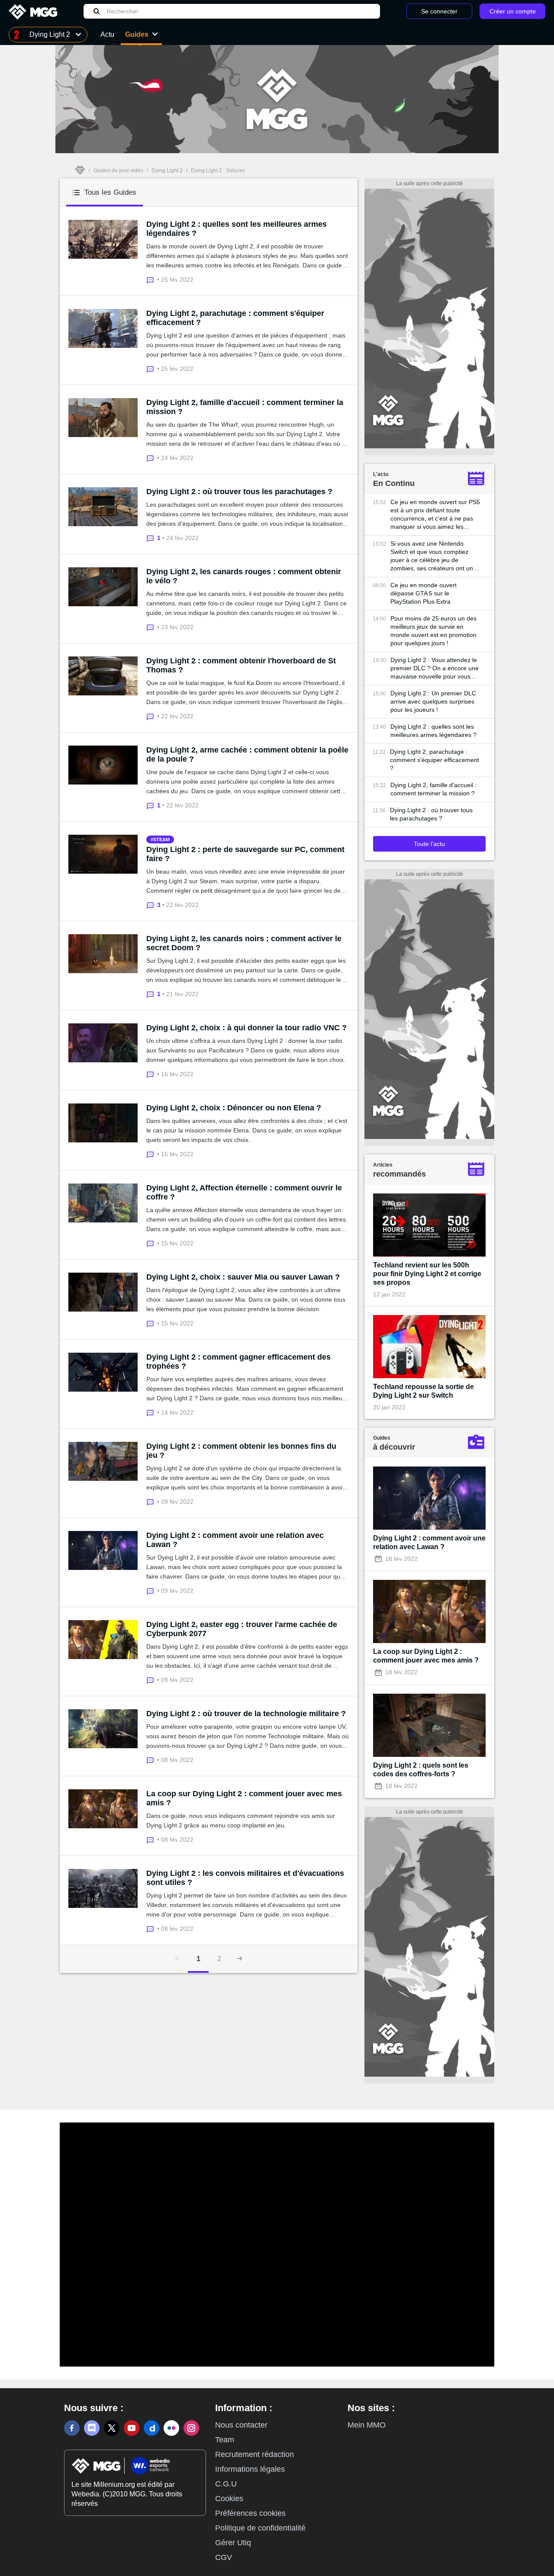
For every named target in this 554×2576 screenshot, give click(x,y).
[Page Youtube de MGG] (132, 2428)
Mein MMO (367, 2425)
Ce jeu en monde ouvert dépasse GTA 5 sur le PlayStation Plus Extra (424, 593)
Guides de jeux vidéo (118, 170)
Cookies (229, 2499)
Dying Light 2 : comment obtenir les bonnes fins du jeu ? (241, 1451)
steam (161, 839)
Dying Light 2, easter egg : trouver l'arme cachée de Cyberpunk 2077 (242, 1629)
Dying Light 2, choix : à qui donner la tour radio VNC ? (246, 1028)
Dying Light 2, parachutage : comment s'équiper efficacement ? (235, 318)
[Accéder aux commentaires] (152, 279)
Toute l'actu (429, 844)
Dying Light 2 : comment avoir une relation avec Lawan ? (235, 1540)
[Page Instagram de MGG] (191, 2428)
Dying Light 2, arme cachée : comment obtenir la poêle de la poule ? (247, 754)
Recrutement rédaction (254, 2454)
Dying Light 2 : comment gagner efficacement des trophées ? (238, 1362)
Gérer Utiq (233, 2543)
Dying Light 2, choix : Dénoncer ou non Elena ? (234, 1108)
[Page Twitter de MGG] (112, 2428)
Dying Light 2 (167, 170)
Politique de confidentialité (260, 2528)
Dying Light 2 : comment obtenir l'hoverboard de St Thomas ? (241, 665)
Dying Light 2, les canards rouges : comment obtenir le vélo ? (244, 576)
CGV (224, 2557)
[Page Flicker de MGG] (171, 2428)
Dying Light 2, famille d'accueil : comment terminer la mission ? (245, 407)
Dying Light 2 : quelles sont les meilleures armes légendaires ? (237, 229)
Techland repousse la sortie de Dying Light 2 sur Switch (424, 1391)
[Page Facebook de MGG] (72, 2428)
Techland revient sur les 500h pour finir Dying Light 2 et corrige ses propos (427, 1274)
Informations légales (250, 2469)
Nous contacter (241, 2425)
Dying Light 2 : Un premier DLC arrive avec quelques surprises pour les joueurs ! (433, 701)
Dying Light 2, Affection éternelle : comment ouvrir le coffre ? (244, 1192)
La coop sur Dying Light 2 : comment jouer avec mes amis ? (244, 1798)
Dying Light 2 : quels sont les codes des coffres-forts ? (421, 1770)
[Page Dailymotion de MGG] (151, 2428)
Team (225, 2440)
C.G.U (226, 2484)
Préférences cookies (250, 2513)
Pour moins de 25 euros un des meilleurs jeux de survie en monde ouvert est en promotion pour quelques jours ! (433, 631)
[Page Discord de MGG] (92, 2428)
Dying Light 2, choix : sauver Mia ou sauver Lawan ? (243, 1277)
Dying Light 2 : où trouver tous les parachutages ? (239, 492)
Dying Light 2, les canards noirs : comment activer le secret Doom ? (244, 943)
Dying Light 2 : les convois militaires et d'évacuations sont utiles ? (245, 1878)
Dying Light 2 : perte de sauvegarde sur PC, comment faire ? (245, 854)
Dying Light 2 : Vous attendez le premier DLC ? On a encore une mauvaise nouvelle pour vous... (435, 668)
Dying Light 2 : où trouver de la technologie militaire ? (246, 1714)
